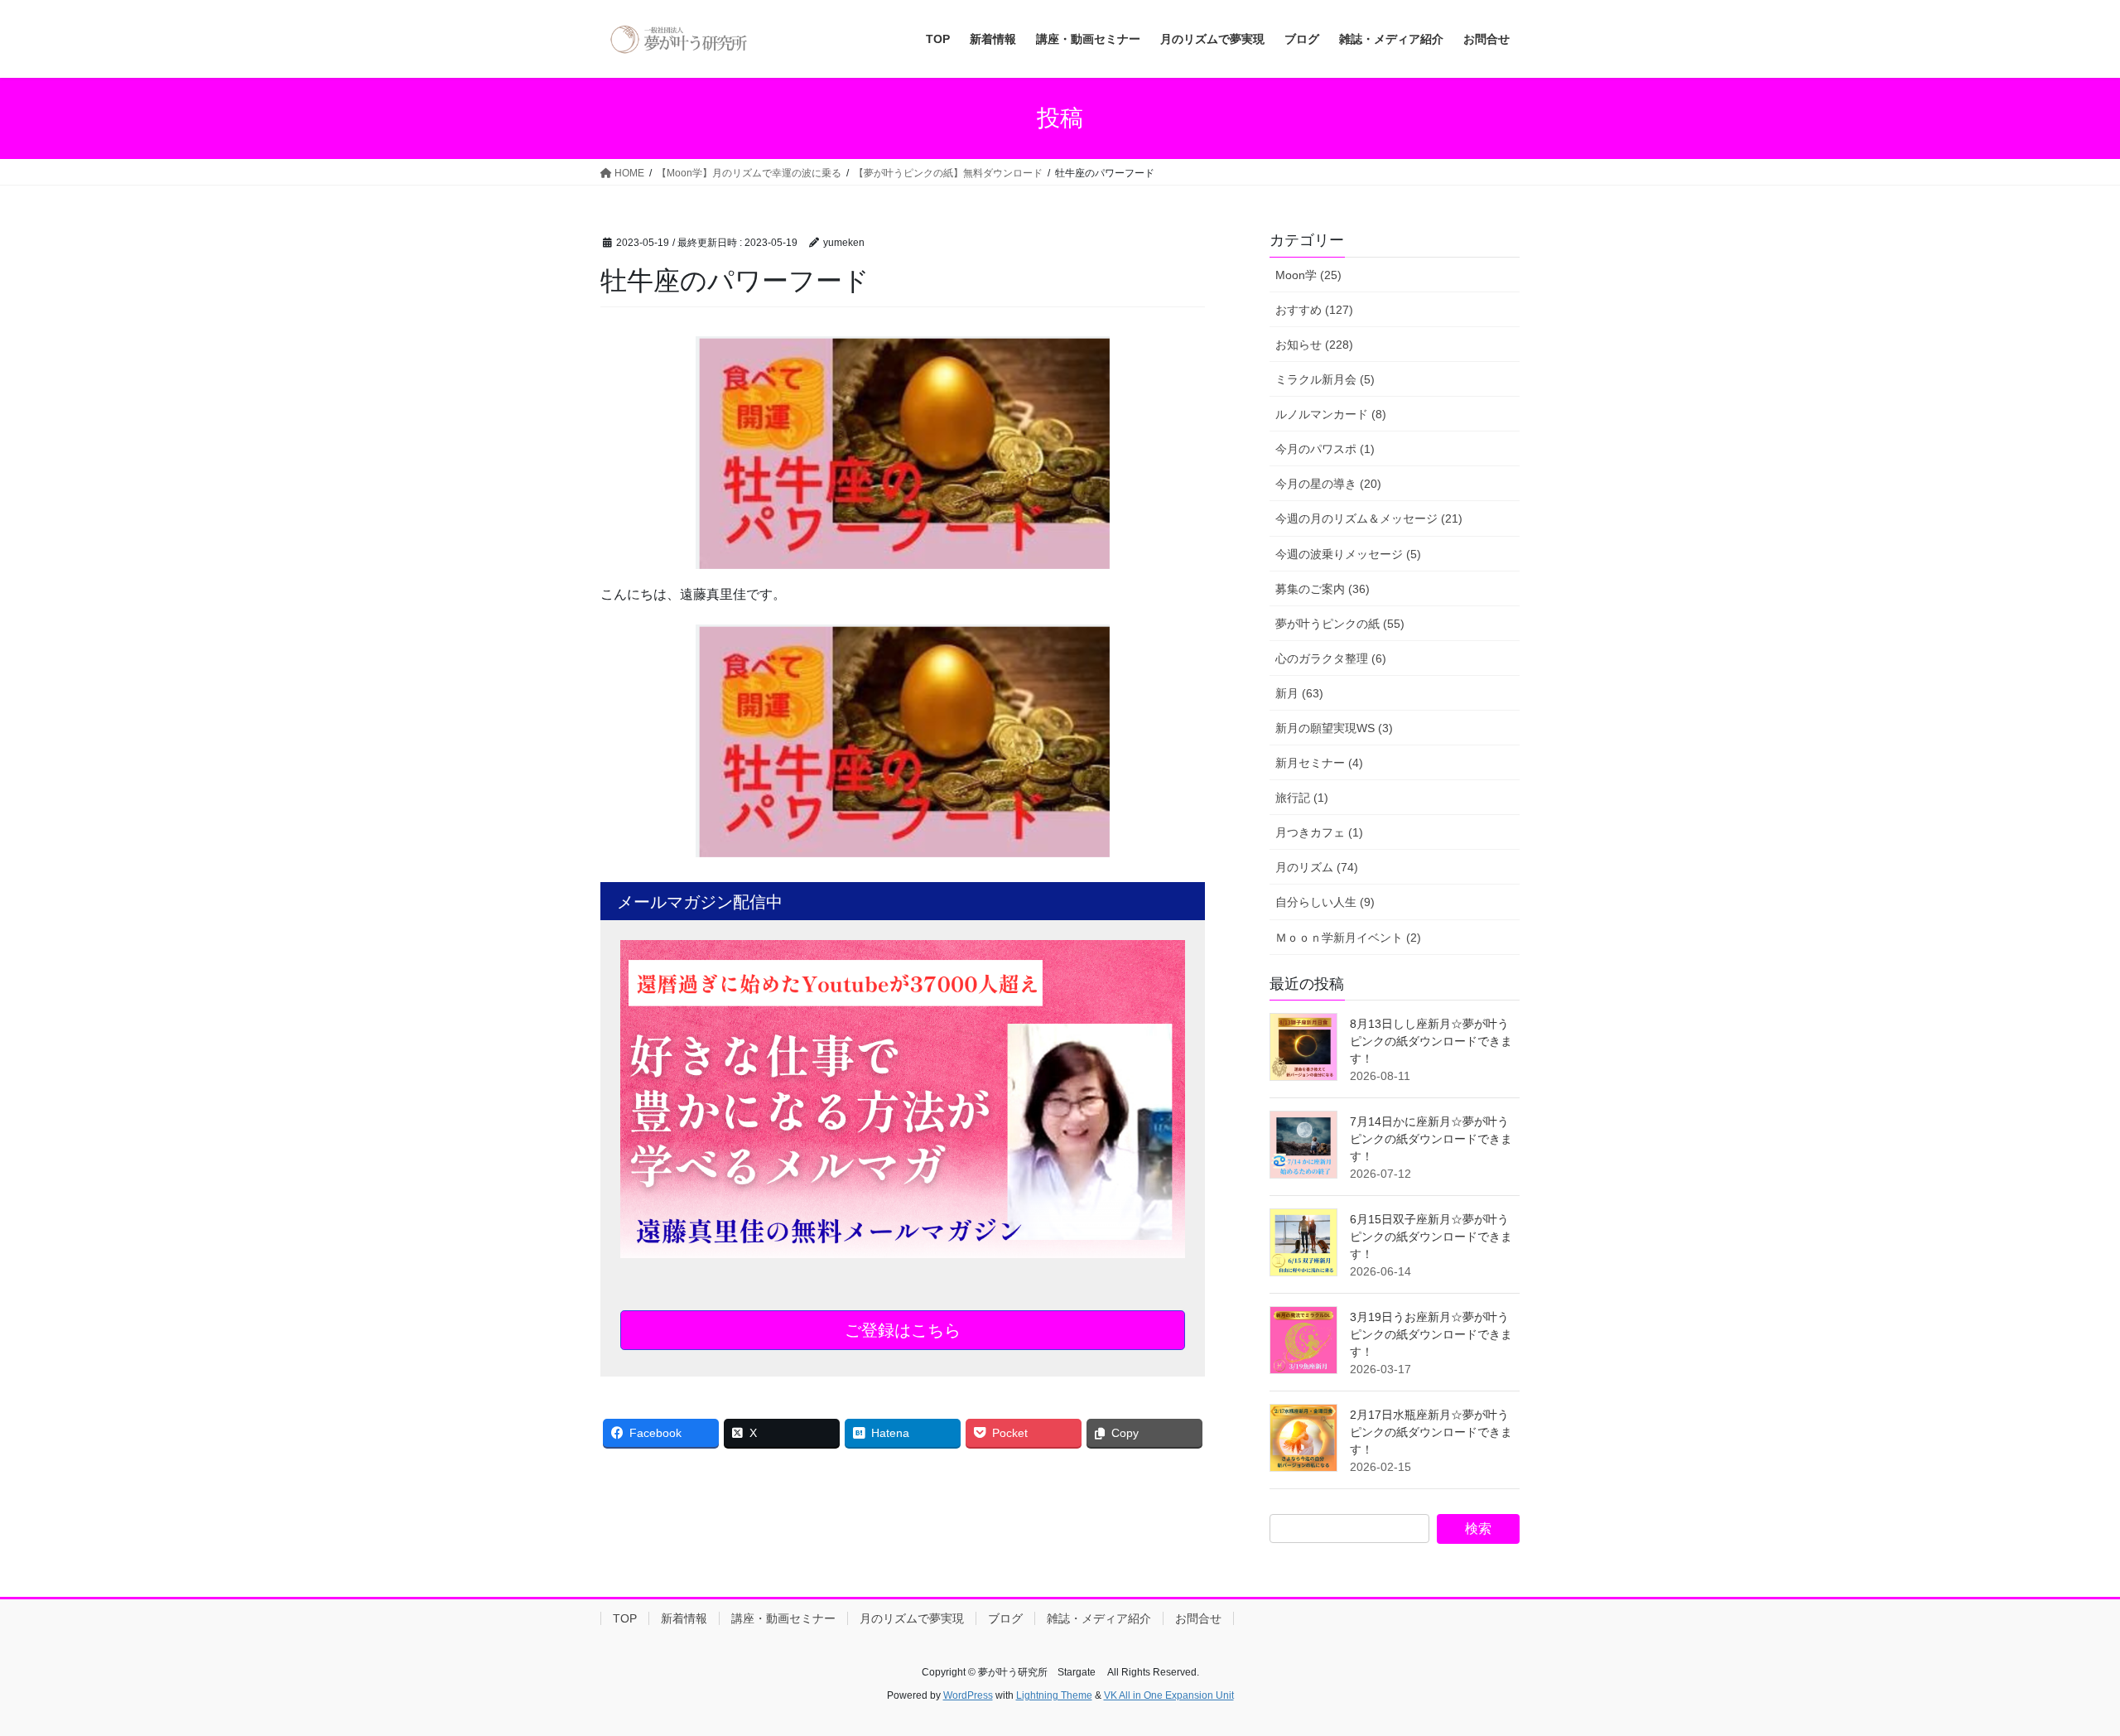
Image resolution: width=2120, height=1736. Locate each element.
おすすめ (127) (1314, 310)
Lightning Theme (1054, 1695)
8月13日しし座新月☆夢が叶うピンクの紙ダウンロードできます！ (1431, 1041)
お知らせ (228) (1314, 345)
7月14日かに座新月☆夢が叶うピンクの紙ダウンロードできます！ (1431, 1139)
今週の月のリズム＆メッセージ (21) (1369, 518)
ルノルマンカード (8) (1331, 414)
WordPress (968, 1695)
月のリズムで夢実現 (912, 1618)
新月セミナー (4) (1319, 763)
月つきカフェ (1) (1319, 832)
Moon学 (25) (1308, 275)
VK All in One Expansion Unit (1169, 1695)
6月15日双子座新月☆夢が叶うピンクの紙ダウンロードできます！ (1431, 1237)
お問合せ (1198, 1618)
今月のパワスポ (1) (1325, 449)
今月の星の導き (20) (1328, 484)
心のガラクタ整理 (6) (1331, 658)
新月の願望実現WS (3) (1334, 728)
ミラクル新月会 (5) (1325, 379)
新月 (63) (1299, 693)
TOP (625, 1618)
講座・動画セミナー (783, 1618)
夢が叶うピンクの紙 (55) (1340, 624)
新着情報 (684, 1618)
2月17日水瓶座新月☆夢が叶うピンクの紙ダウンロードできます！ (1431, 1432)
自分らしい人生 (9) (1325, 902)
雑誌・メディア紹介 (1099, 1618)
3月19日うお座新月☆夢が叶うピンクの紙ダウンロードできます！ (1431, 1334)
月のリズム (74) (1317, 867)
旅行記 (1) (1302, 798)
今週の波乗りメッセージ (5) (1348, 554)
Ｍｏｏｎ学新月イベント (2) (1348, 938)
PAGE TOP (2058, 1669)
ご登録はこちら (903, 1330)
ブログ (1005, 1618)
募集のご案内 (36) (1323, 589)
